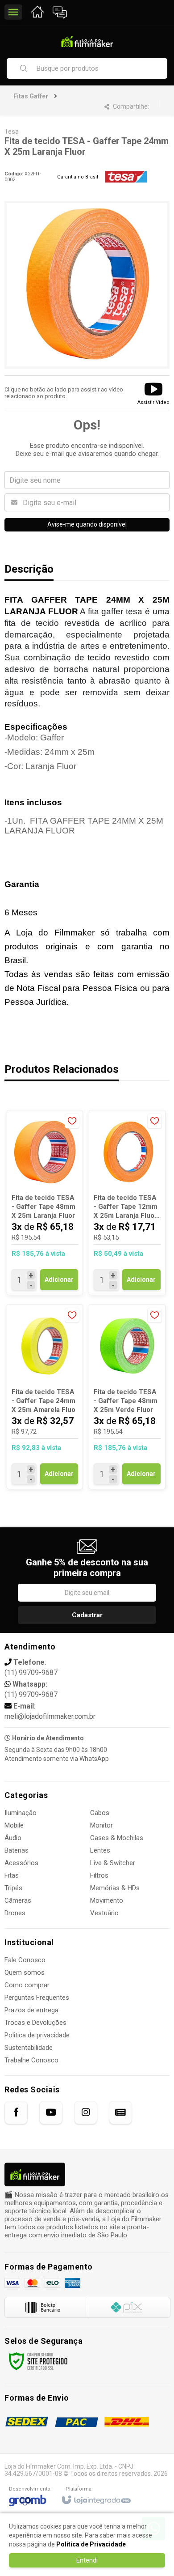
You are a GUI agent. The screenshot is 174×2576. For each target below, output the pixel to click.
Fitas (12, 1875)
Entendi (87, 2560)
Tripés (13, 1888)
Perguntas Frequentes (37, 1998)
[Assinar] (87, 1615)
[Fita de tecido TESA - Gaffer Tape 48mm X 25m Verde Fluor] (127, 1397)
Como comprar (27, 1985)
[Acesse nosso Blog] (120, 2113)
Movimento (107, 1900)
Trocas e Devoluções (35, 2023)
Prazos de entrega (31, 2010)
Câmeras (18, 1900)
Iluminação (21, 1813)
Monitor (101, 1825)
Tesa (12, 132)
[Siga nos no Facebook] (16, 2113)
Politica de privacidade (37, 2035)
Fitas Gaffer (31, 96)
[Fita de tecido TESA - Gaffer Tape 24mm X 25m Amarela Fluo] (45, 1397)
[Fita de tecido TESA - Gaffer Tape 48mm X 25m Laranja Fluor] (45, 1203)
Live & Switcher (113, 1863)
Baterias (17, 1850)
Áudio (13, 1838)
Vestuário (104, 1913)
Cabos (100, 1813)
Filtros (99, 1875)
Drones (15, 1913)
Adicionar (59, 1279)
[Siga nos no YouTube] (51, 2113)
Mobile (14, 1825)
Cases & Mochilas (117, 1838)
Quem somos (25, 1972)
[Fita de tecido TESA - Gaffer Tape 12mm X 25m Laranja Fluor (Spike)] (127, 1203)
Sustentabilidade (29, 2048)
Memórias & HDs (115, 1888)
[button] (153, 393)
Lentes (100, 1850)
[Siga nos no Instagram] (86, 2113)
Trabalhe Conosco (31, 2060)
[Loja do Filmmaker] (87, 41)
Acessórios (21, 1863)
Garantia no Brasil (78, 177)
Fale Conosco (25, 1960)
